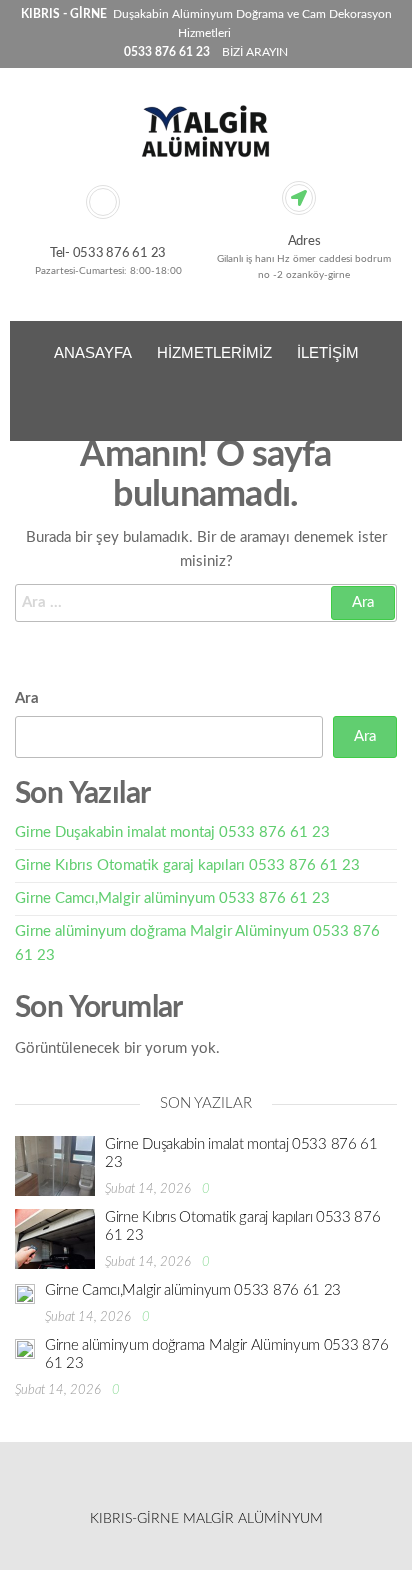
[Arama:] (206, 603)
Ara (27, 698)
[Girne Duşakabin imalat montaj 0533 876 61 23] (55, 1164)
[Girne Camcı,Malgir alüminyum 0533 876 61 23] (25, 1293)
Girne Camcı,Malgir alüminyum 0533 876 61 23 (172, 898)
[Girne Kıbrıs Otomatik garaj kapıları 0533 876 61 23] (55, 1237)
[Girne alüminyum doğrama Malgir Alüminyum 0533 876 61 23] (25, 1348)
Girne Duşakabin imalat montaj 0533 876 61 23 (172, 832)
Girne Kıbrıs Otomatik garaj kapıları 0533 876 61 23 (187, 865)
